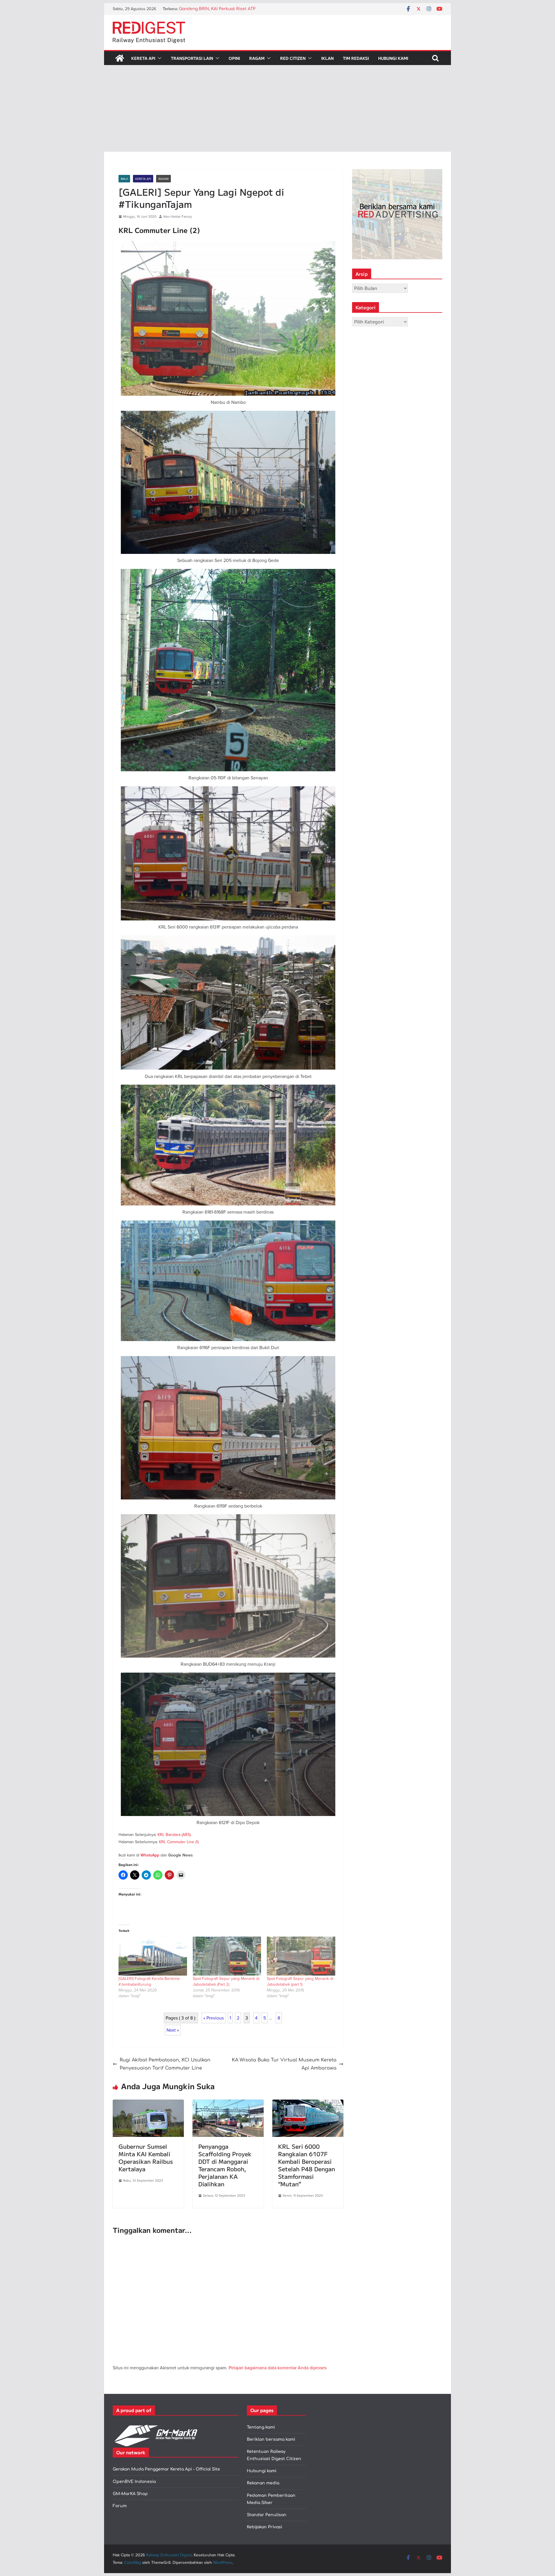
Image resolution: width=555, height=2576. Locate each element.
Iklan (327, 58)
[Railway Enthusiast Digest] (120, 58)
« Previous (213, 2018)
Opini (234, 58)
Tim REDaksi (356, 58)
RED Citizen (293, 58)
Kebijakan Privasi (264, 2527)
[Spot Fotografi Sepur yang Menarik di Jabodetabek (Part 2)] (227, 1956)
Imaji (124, 179)
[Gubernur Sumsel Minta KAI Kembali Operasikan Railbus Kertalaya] (148, 2104)
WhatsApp (150, 1855)
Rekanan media (263, 2483)
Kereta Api (143, 58)
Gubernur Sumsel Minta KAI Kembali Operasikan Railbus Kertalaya (146, 2158)
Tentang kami (261, 2427)
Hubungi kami (262, 2471)
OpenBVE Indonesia (134, 2482)
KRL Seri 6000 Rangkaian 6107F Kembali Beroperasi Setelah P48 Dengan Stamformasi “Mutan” (307, 2165)
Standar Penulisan (267, 2515)
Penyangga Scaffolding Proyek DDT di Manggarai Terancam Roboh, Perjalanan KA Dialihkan (225, 2165)
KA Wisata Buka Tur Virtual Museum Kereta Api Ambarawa (284, 2064)
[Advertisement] (277, 108)
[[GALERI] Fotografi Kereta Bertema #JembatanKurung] (153, 1956)
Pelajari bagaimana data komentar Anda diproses (278, 2368)
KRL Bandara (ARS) (174, 1835)
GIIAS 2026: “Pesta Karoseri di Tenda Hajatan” (225, 9)
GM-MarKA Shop (130, 2494)
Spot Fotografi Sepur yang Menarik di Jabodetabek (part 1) (300, 1981)
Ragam (257, 58)
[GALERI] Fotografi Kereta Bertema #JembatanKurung (149, 1981)
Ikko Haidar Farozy (178, 216)
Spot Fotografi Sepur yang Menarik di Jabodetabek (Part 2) (226, 1981)
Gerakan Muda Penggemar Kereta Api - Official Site (166, 2469)
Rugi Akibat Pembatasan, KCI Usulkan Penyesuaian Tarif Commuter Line (165, 2064)
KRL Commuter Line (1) (179, 1842)
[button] (158, 58)
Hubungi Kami (393, 58)
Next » (173, 2030)
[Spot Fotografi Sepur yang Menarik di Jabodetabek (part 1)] (301, 1956)
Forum (120, 2506)
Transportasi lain (192, 58)
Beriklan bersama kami (271, 2439)
